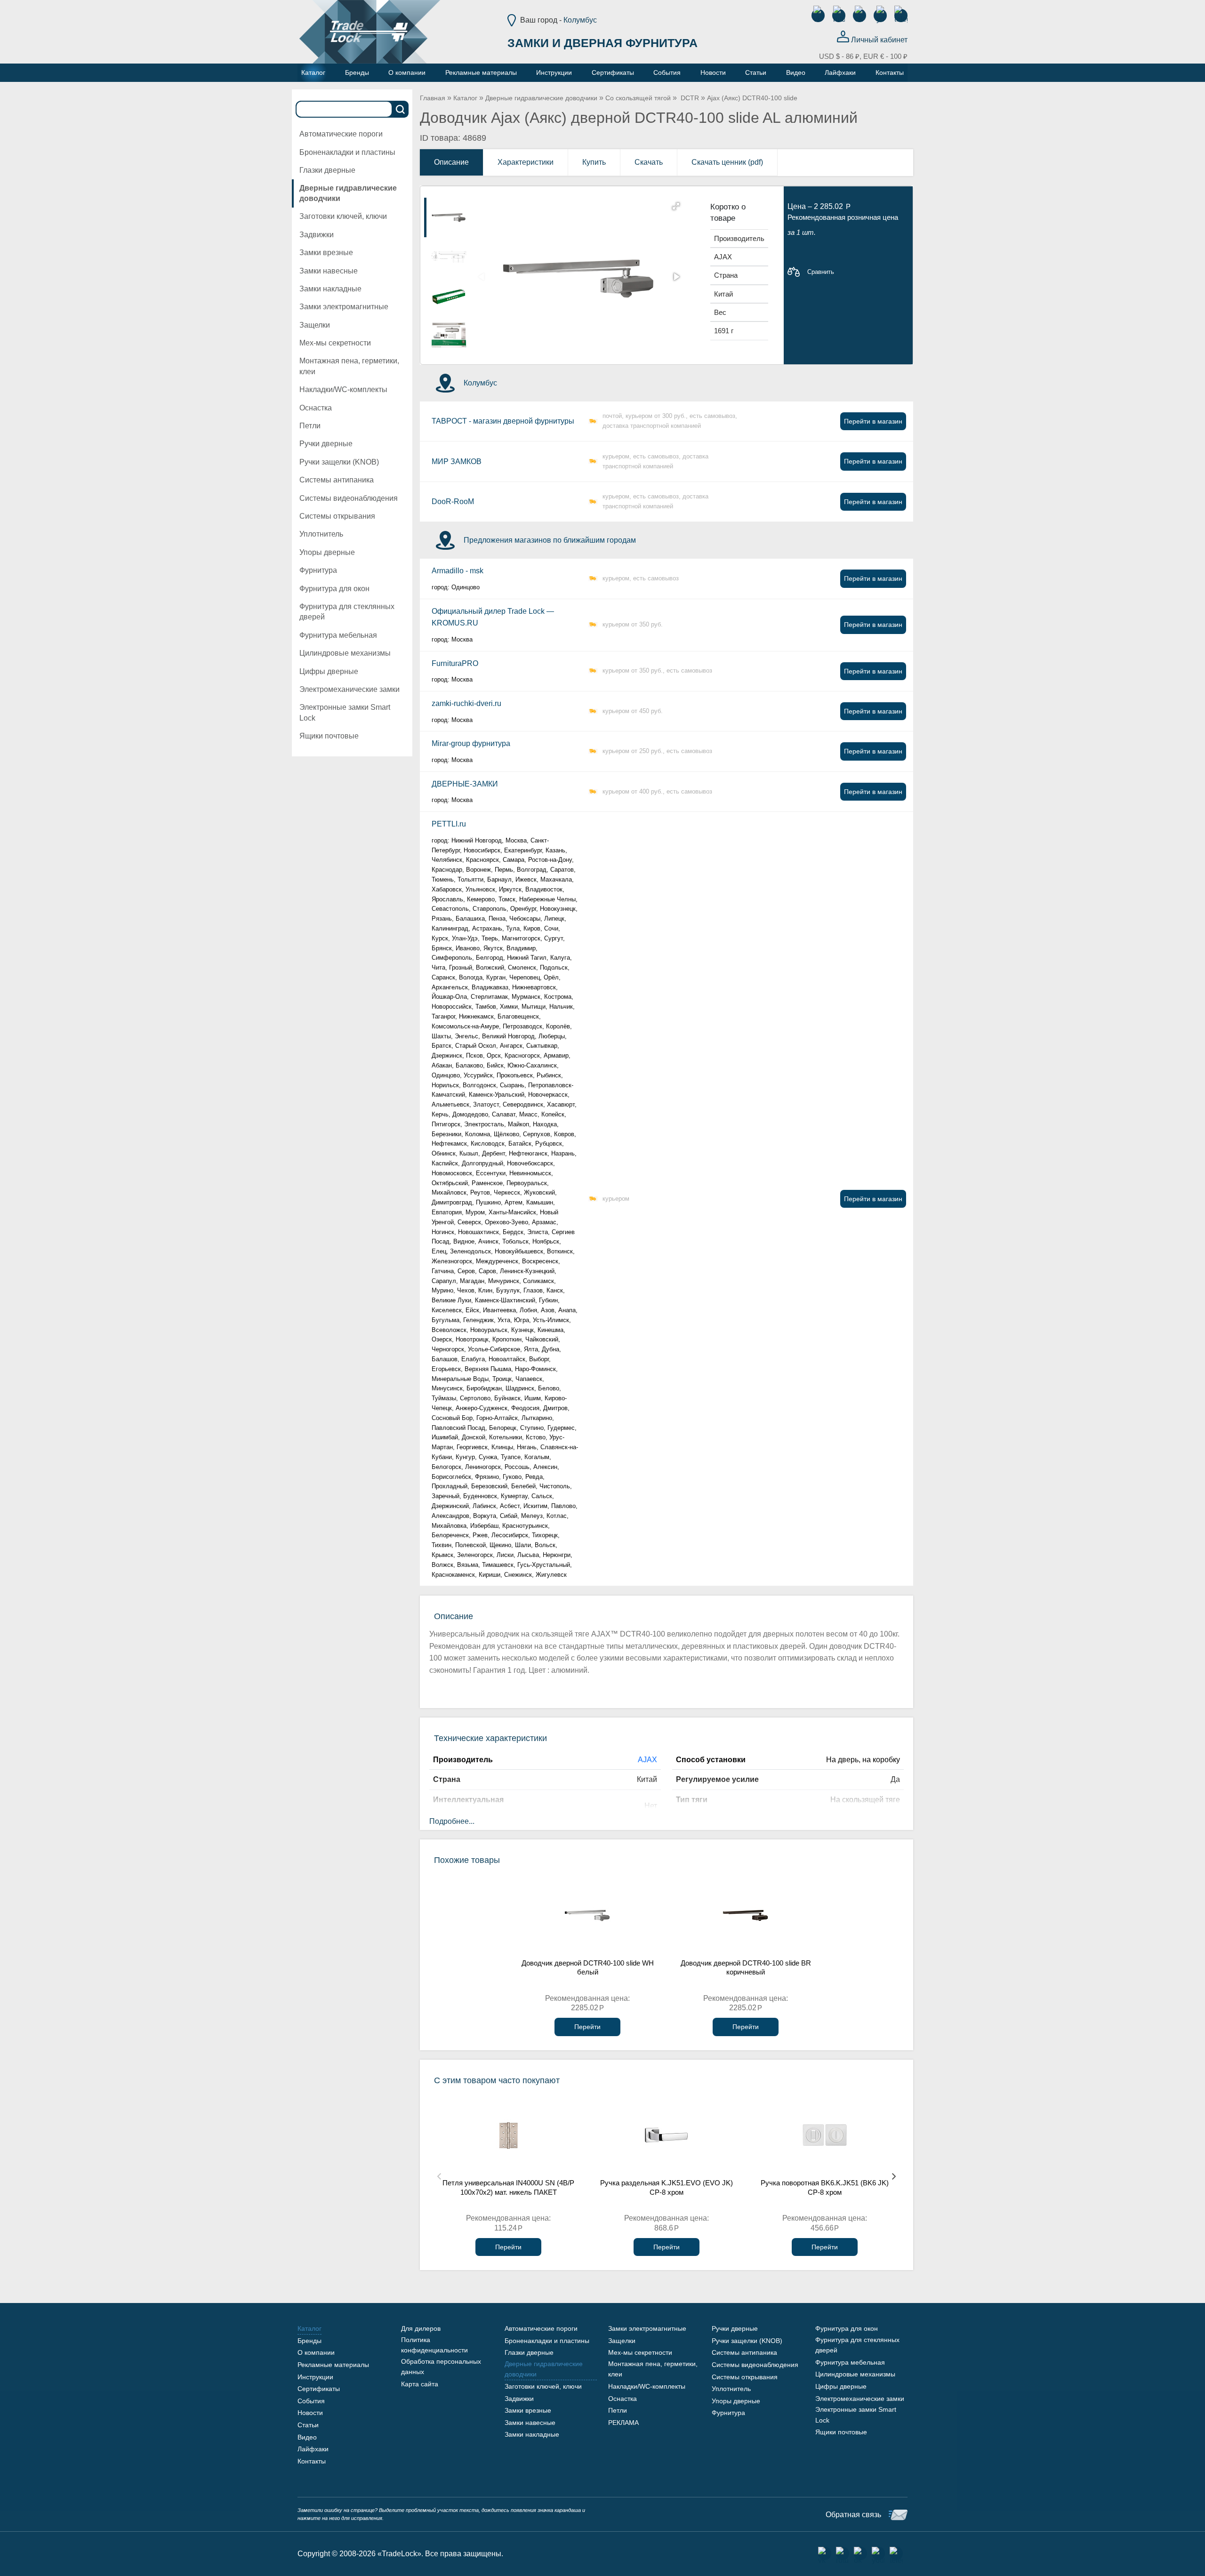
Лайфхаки (313, 2449)
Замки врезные (326, 253)
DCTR (689, 98)
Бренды (309, 2341)
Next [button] (894, 2176)
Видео (307, 2437)
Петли (310, 426)
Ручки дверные (326, 444)
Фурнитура (318, 570)
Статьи (308, 2425)
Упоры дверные (327, 552)
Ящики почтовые (329, 736)
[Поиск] (401, 109)
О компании (316, 2352)
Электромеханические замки (349, 689)
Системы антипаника (337, 480)
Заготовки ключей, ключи (343, 216)
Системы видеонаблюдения (349, 498)
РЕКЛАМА (623, 2423)
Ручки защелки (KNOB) (339, 462)
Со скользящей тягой (638, 98)
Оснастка (316, 408)
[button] (676, 206)
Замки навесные (329, 271)
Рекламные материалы (333, 2365)
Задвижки (317, 235)
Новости (310, 2413)
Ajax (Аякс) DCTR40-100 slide (752, 98)
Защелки (315, 325)
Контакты (312, 2461)
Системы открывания (337, 516)
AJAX (647, 1760)
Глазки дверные (327, 170)
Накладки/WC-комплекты (343, 389)
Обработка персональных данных (441, 2367)
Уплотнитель (321, 534)
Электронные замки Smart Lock (345, 712)
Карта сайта (420, 2384)
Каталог (465, 98)
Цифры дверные (329, 671)
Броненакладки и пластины (347, 152)
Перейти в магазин (873, 421)
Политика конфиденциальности (434, 2345)
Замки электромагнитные (344, 307)
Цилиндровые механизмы (345, 653)
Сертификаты (319, 2389)
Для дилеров (421, 2328)
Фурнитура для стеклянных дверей (347, 612)
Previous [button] (439, 2176)
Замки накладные (330, 289)
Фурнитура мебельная (338, 635)
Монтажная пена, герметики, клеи (349, 366)
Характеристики (526, 162)
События (311, 2401)
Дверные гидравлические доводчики (348, 193)
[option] (449, 217)
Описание (451, 162)
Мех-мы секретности (335, 343)
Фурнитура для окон (334, 589)
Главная (433, 98)
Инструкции (315, 2377)
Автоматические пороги (341, 134)
